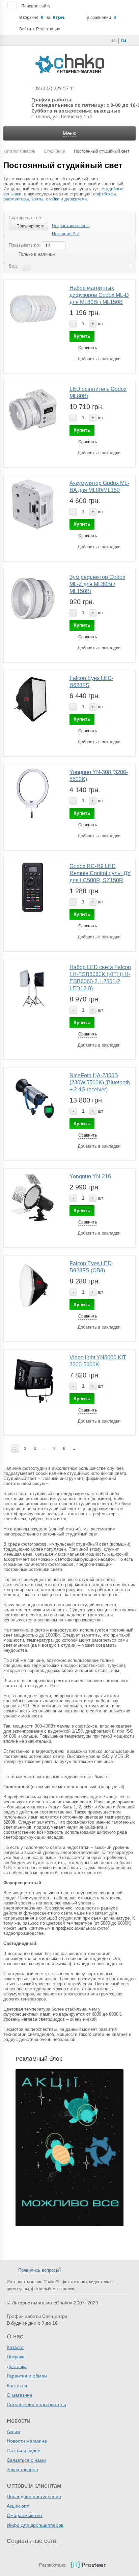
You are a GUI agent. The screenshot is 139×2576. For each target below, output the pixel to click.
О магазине (20, 2395)
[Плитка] (36, 266)
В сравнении (99, 18)
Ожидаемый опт (25, 2515)
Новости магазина (27, 2441)
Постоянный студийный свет (63, 165)
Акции (13, 2431)
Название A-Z (66, 234)
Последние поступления (34, 2496)
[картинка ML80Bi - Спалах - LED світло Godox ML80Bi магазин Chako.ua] (33, 410)
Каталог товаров (19, 151)
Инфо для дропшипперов (35, 2525)
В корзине (29, 18)
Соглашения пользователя (36, 2404)
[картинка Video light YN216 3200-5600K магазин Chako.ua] (33, 1198)
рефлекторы (16, 199)
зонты (37, 199)
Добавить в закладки (99, 359)
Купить (82, 336)
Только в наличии (37, 254)
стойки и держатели (66, 199)
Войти (25, 29)
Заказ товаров (22, 2470)
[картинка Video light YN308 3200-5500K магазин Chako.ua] (33, 793)
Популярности (31, 226)
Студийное (54, 151)
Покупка (16, 2357)
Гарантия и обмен (27, 2376)
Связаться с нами (26, 2460)
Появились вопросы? (40, 2270)
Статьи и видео (24, 2451)
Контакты (17, 2386)
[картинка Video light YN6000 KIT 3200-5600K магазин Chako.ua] (33, 1378)
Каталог (15, 2347)
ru (124, 40)
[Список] (26, 266)
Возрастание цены (71, 226)
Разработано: (53, 2565)
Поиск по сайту (36, 6)
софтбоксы (104, 194)
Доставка (17, 2366)
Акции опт (18, 2506)
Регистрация (48, 29)
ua (113, 40)
